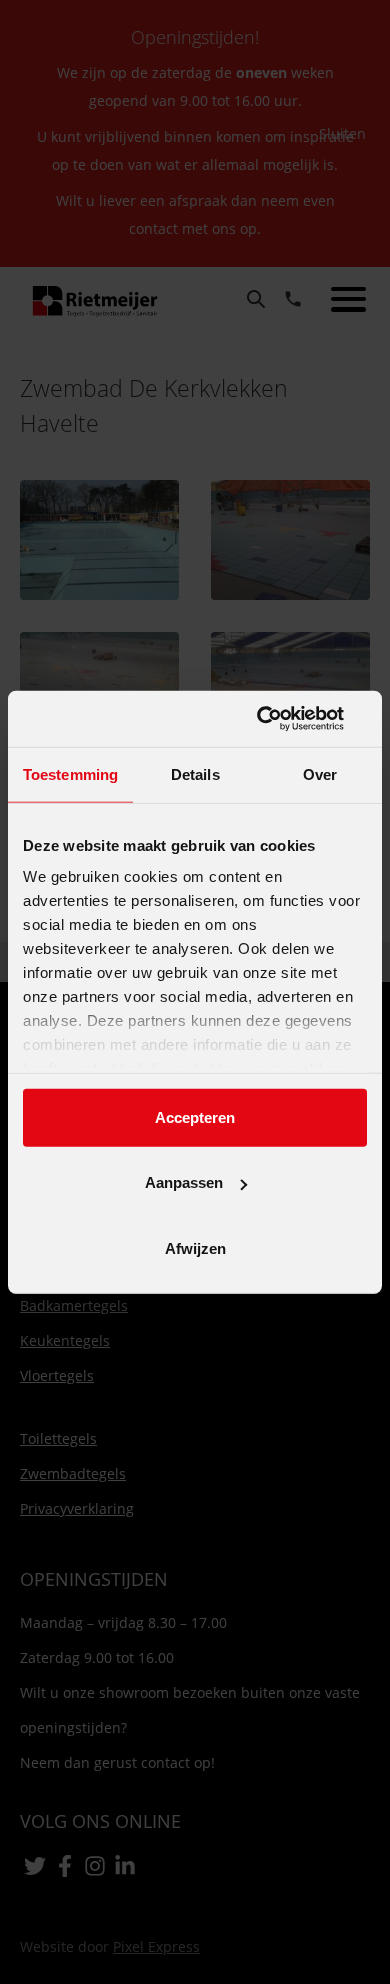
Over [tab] (320, 773)
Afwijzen (195, 1247)
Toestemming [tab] (70, 773)
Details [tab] (195, 773)
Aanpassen (184, 1182)
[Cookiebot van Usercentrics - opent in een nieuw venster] (280, 719)
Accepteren (195, 1116)
